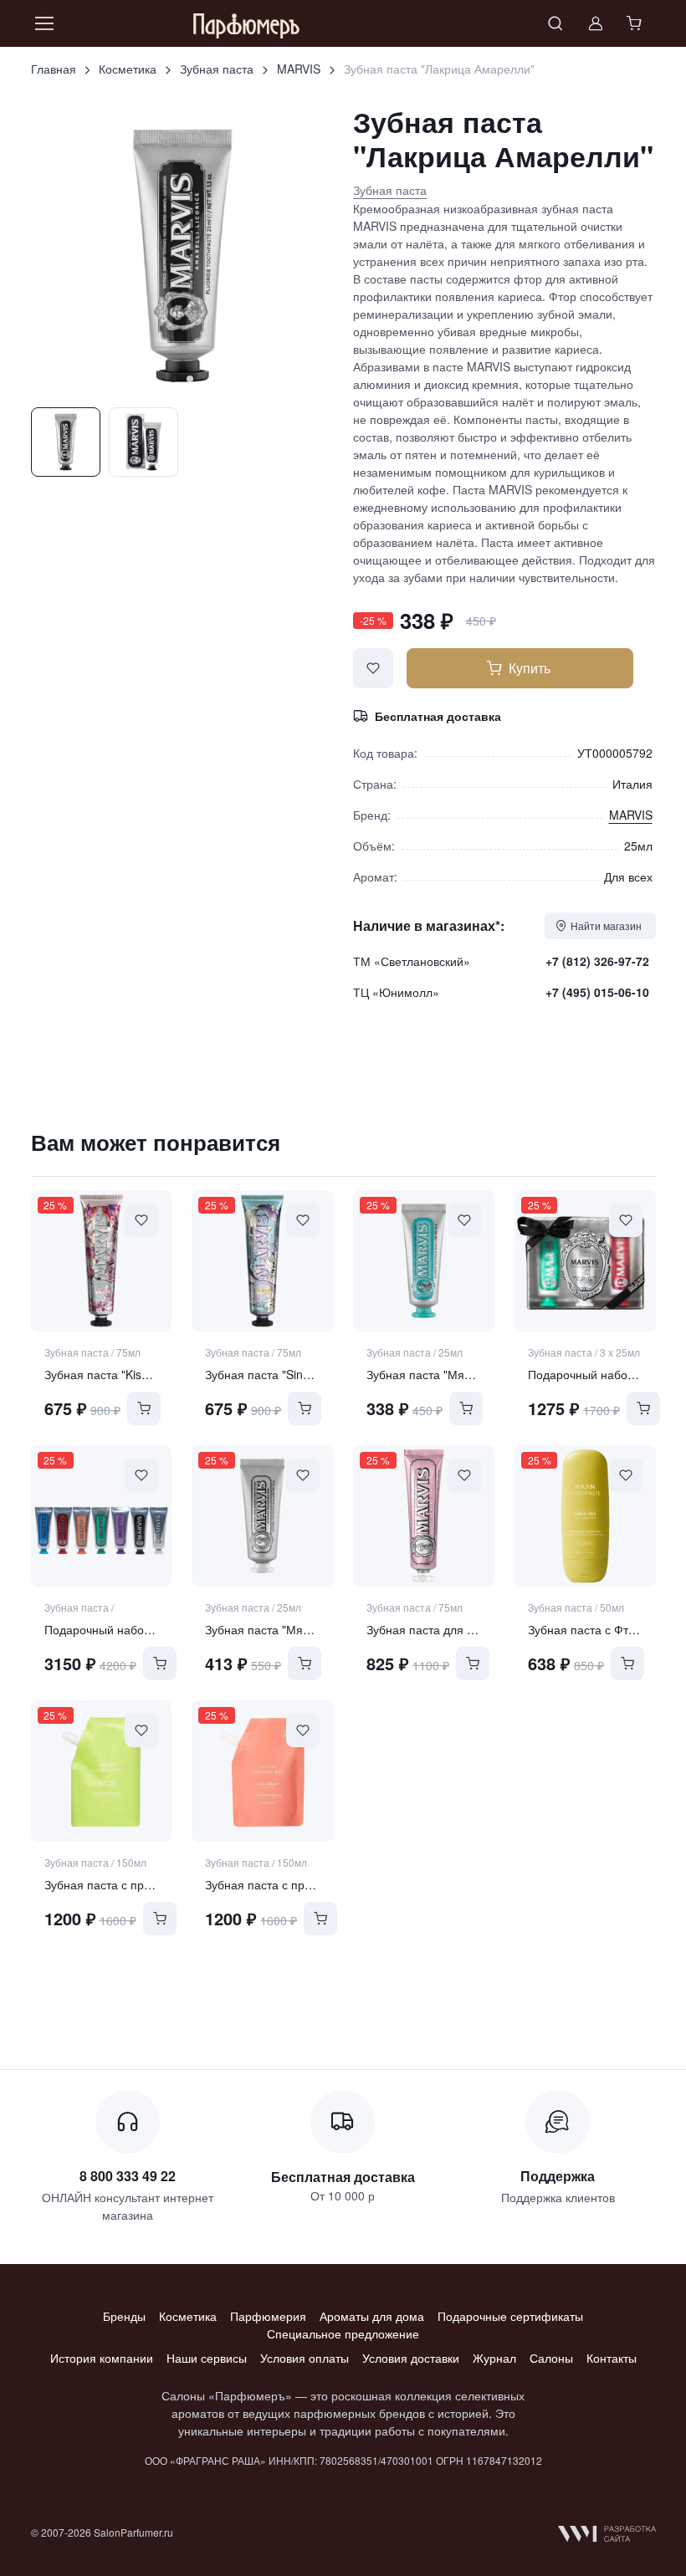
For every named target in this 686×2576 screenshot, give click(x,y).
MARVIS (299, 69)
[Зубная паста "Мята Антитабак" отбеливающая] (262, 1516)
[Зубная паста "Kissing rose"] (102, 1261)
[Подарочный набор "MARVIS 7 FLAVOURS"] (102, 1516)
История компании (102, 2358)
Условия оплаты (305, 2358)
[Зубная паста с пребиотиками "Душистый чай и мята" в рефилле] (262, 1771)
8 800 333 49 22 (128, 2176)
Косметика (128, 69)
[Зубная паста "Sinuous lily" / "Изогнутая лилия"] (262, 1261)
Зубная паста (217, 69)
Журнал (494, 2358)
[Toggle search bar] (555, 23)
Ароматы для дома (372, 2316)
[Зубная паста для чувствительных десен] (424, 1516)
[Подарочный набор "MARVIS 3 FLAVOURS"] (585, 1261)
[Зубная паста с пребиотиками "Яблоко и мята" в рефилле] (102, 1771)
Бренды (124, 2316)
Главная (54, 69)
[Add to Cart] (144, 1408)
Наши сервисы (207, 2358)
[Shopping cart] (636, 23)
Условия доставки (411, 2358)
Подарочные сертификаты (510, 2316)
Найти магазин (606, 925)
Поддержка (558, 2176)
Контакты (612, 2358)
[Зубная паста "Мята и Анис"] (424, 1261)
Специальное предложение (343, 2333)
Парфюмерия (268, 2316)
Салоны (551, 2358)
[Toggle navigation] (44, 23)
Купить (530, 668)
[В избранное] (373, 668)
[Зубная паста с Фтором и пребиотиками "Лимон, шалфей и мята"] (585, 1516)
